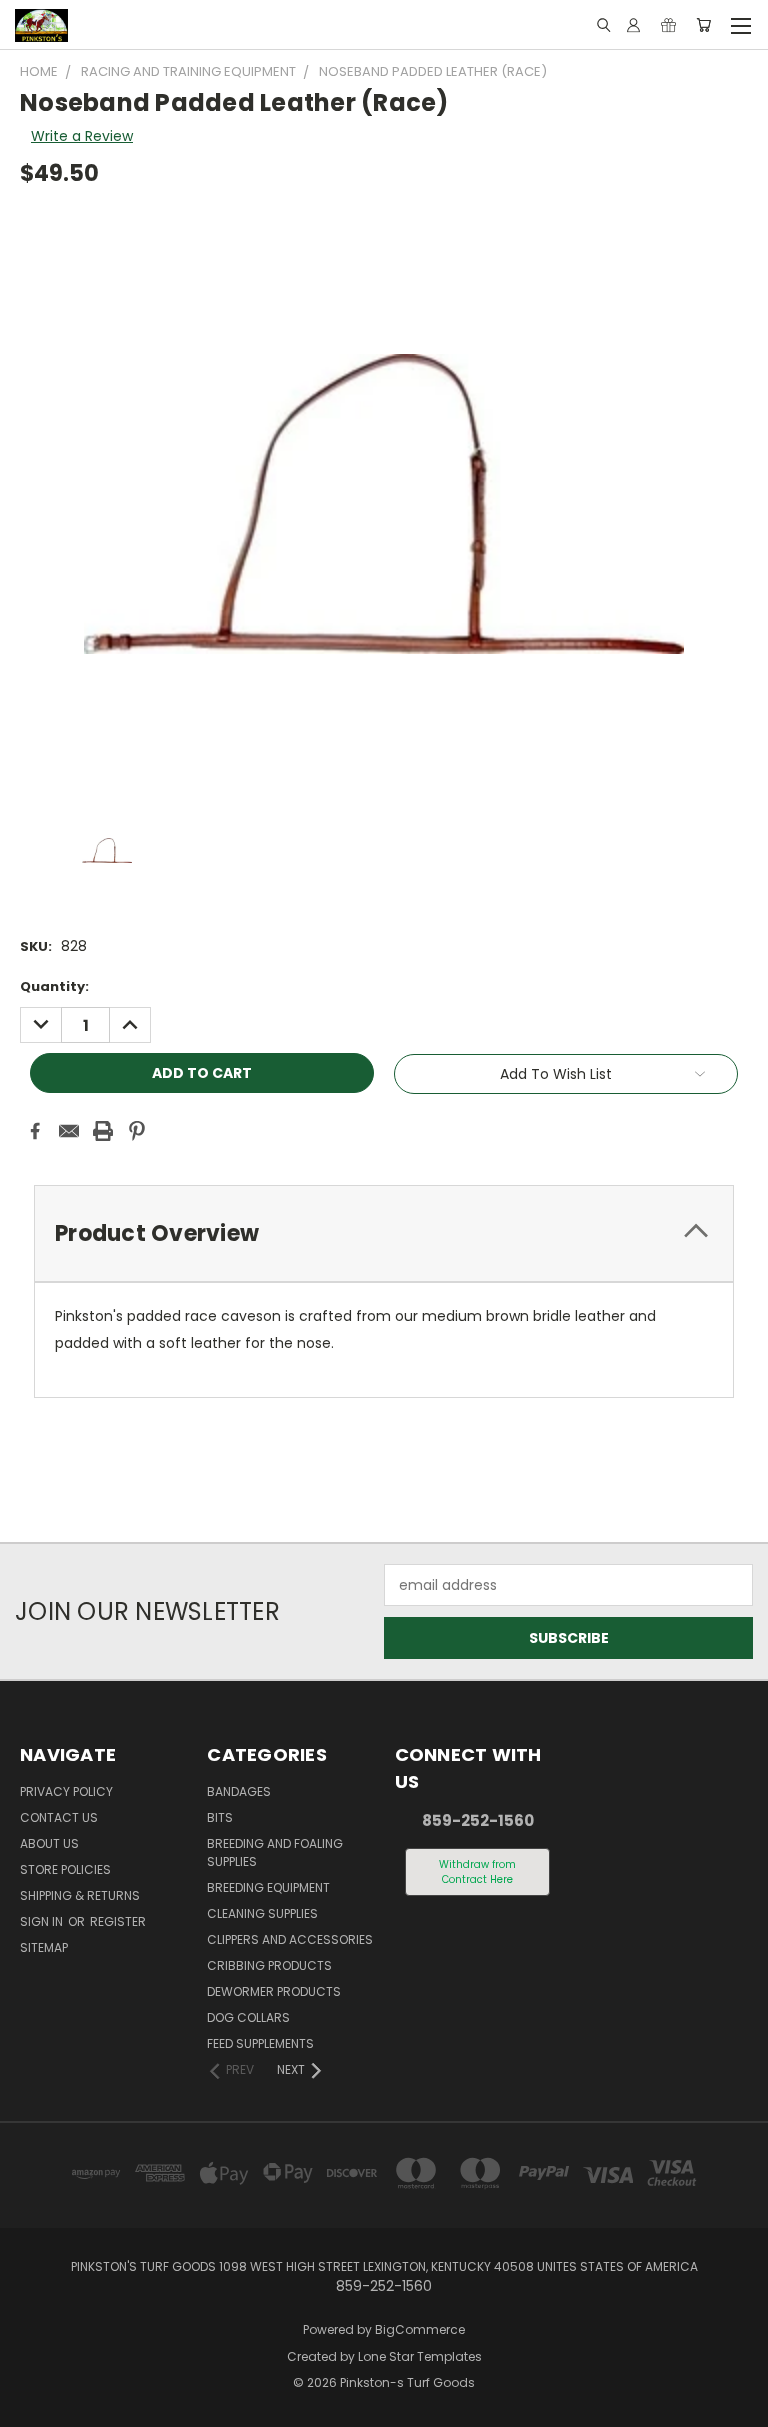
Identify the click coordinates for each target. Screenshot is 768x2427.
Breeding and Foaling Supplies (275, 1852)
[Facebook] (35, 1131)
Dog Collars (248, 2017)
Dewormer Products (274, 1991)
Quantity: (54, 986)
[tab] (384, 1233)
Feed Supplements (260, 2043)
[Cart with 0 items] (703, 25)
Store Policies (65, 1869)
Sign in (43, 1921)
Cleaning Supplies (262, 1913)
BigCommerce (420, 2329)
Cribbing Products (269, 1965)
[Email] (69, 1131)
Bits (220, 1817)
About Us (49, 1843)
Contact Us (59, 1817)
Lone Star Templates (420, 2356)
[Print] (103, 1131)
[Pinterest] (137, 1131)
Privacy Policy (66, 1791)
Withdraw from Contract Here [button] (477, 1872)
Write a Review (82, 136)
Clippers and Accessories (290, 1939)
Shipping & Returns (80, 1895)
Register (118, 1921)
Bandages (239, 1791)
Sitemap (44, 1947)
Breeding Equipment (268, 1887)
